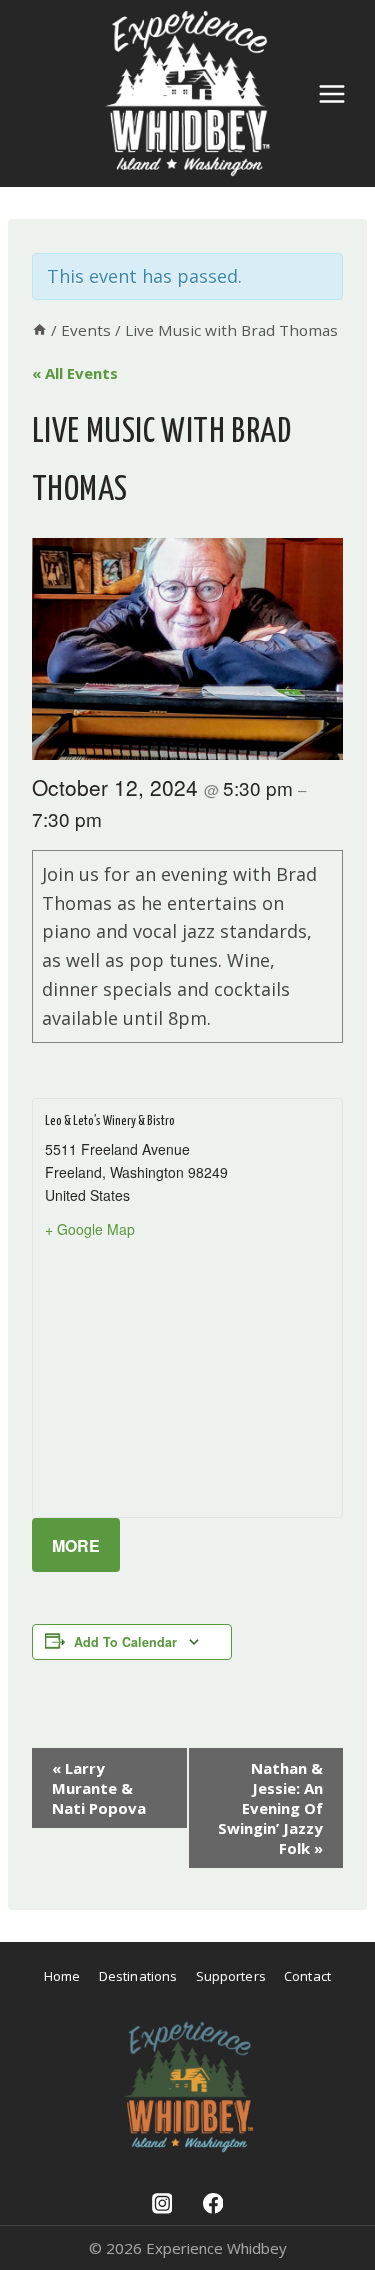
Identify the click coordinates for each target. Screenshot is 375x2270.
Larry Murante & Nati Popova (99, 1788)
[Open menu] (331, 93)
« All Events (75, 373)
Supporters (231, 1976)
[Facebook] (212, 2203)
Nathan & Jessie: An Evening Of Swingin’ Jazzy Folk (270, 1808)
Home (62, 1976)
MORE (76, 1545)
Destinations (138, 1976)
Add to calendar (125, 1642)
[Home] (39, 330)
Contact (307, 1976)
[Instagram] (161, 2203)
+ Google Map (90, 1229)
